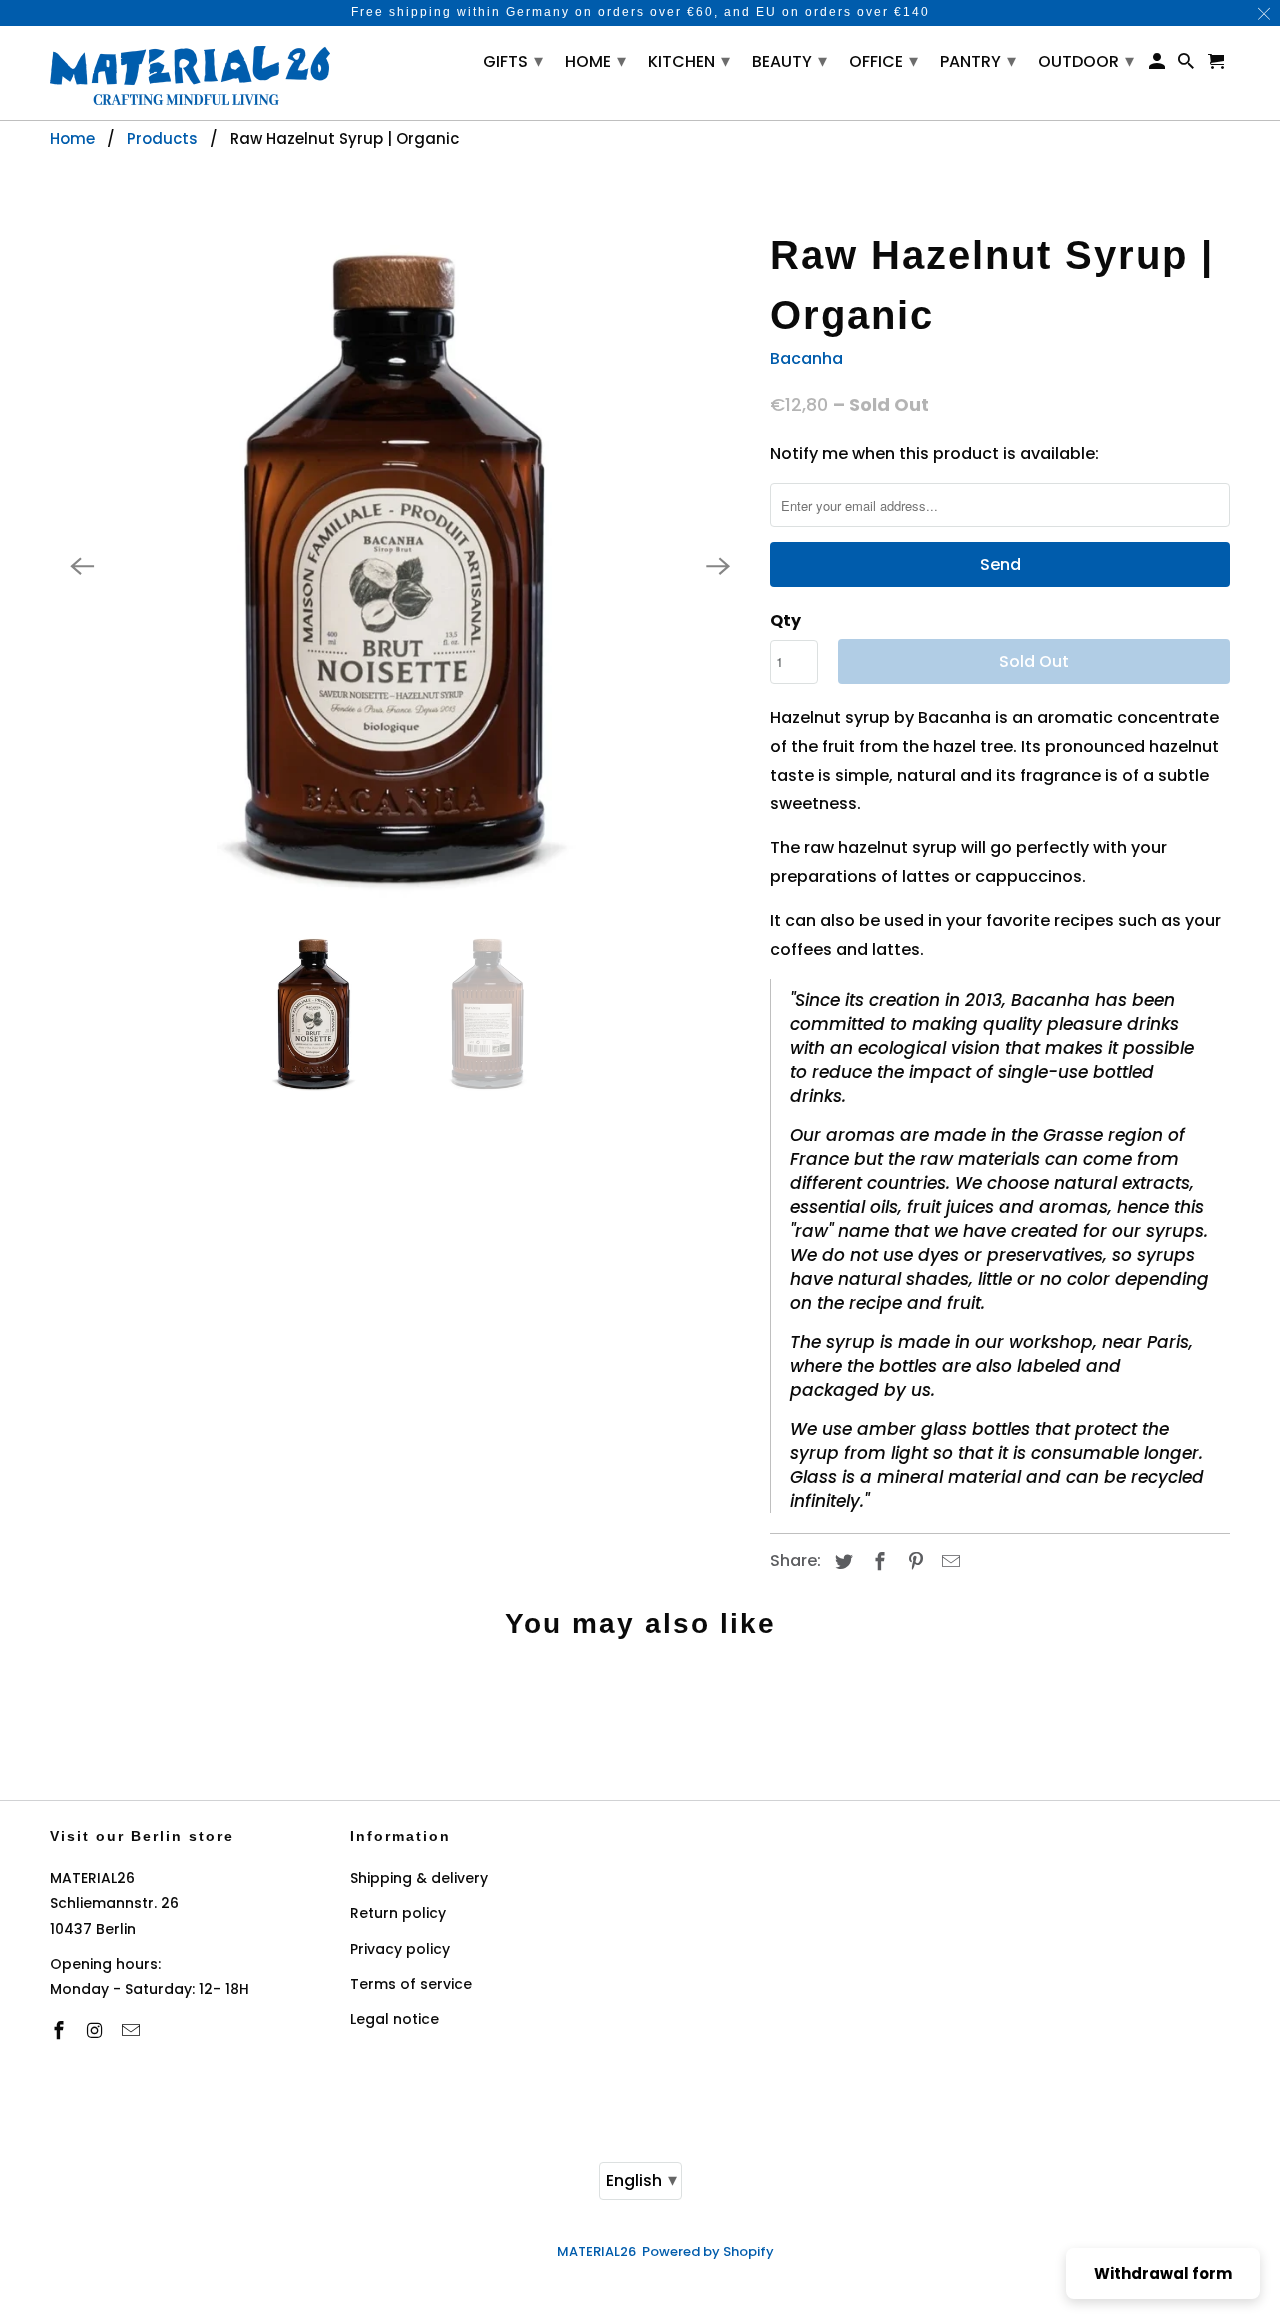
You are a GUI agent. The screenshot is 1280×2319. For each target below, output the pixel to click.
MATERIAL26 (596, 2251)
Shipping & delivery (419, 1878)
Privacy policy (400, 1949)
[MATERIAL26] (190, 73)
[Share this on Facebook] (877, 1561)
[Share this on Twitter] (841, 1561)
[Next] (718, 566)
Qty (785, 620)
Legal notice (394, 2019)
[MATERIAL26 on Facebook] (61, 2030)
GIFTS (513, 60)
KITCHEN (689, 60)
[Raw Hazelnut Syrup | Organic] (400, 566)
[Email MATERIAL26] (133, 2030)
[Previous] (82, 566)
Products (162, 138)
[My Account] (1158, 65)
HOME (595, 60)
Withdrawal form (1163, 2273)
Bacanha (806, 358)
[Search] (1187, 65)
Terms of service (411, 1984)
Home (72, 138)
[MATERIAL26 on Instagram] (97, 2030)
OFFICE (883, 60)
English (641, 2179)
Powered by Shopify (708, 2251)
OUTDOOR (1086, 60)
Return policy (398, 1913)
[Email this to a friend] (948, 1561)
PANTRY (978, 60)
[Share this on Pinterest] (913, 1561)
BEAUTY (789, 60)
